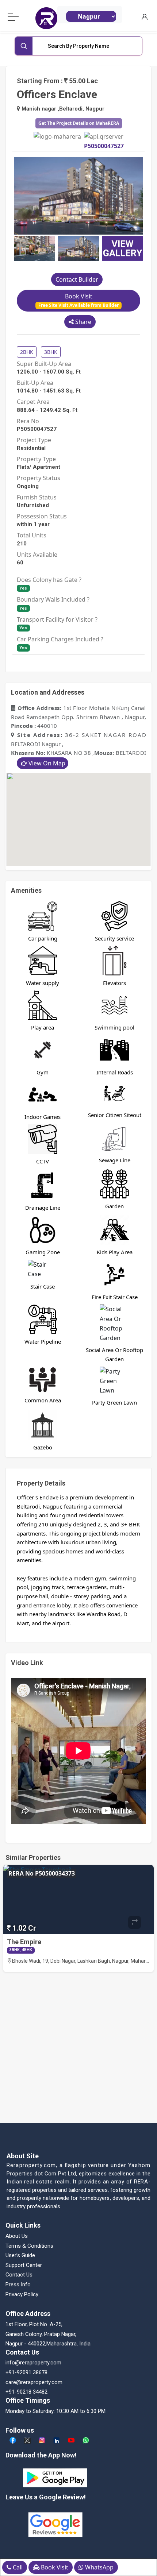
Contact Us (19, 2275)
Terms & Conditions (29, 2246)
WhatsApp (99, 2567)
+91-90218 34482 (26, 2392)
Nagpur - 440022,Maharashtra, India (48, 2344)
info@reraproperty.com (33, 2363)
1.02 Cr (24, 1928)
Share (83, 322)
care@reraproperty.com (34, 2382)
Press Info (18, 2285)
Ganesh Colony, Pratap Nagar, (41, 2334)
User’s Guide (20, 2255)
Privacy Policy (22, 2294)
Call (17, 2567)
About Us (17, 2236)
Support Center (24, 2265)
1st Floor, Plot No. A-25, (34, 2324)
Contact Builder (77, 279)
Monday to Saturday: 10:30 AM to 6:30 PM (55, 2411)
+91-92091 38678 (26, 2372)
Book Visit (78, 300)
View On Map (47, 763)
